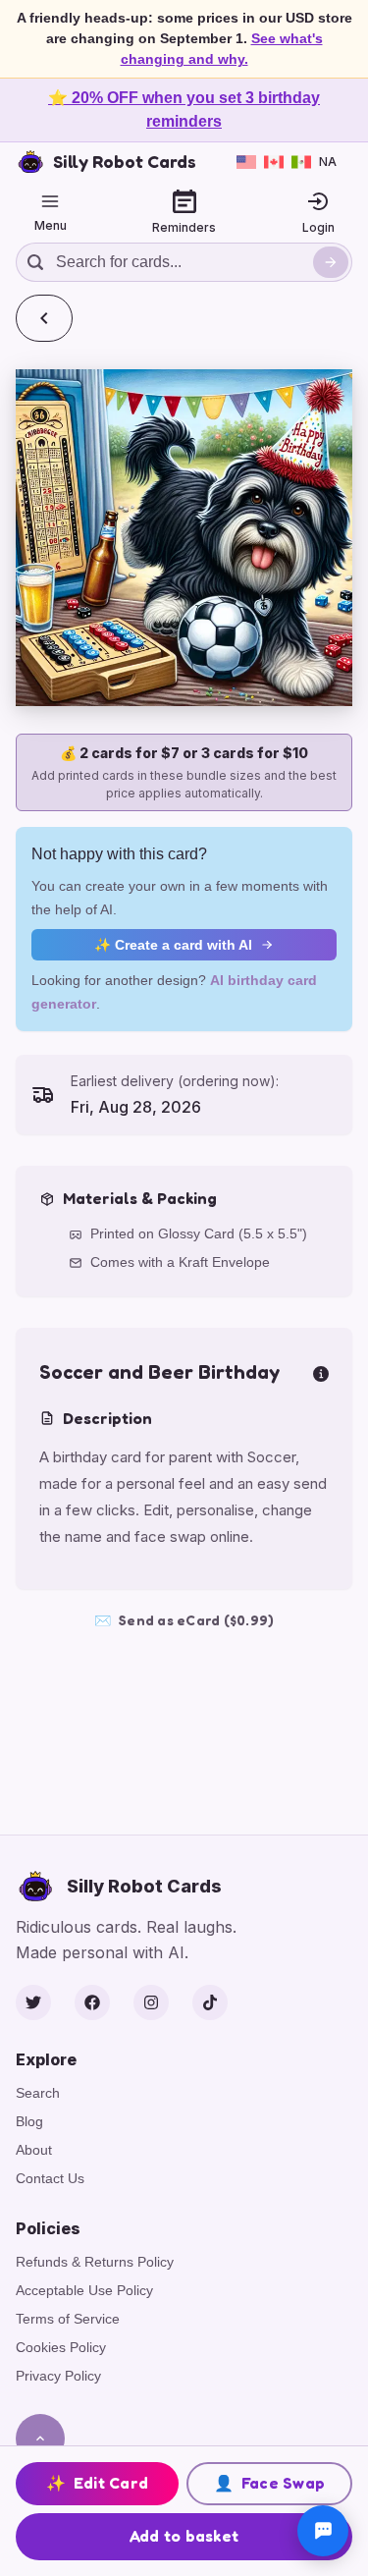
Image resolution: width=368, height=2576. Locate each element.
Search (38, 2093)
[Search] (331, 262)
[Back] (44, 318)
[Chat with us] (323, 2531)
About (34, 2150)
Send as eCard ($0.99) (184, 1620)
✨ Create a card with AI (173, 945)
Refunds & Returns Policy (95, 2262)
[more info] (321, 1372)
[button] (184, 538)
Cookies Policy (61, 2347)
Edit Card (98, 2483)
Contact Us (50, 2178)
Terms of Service (68, 2319)
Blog (29, 2121)
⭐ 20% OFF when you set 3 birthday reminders (184, 110)
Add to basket (184, 2536)
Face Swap (270, 2483)
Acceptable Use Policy (84, 2290)
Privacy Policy (58, 2376)
